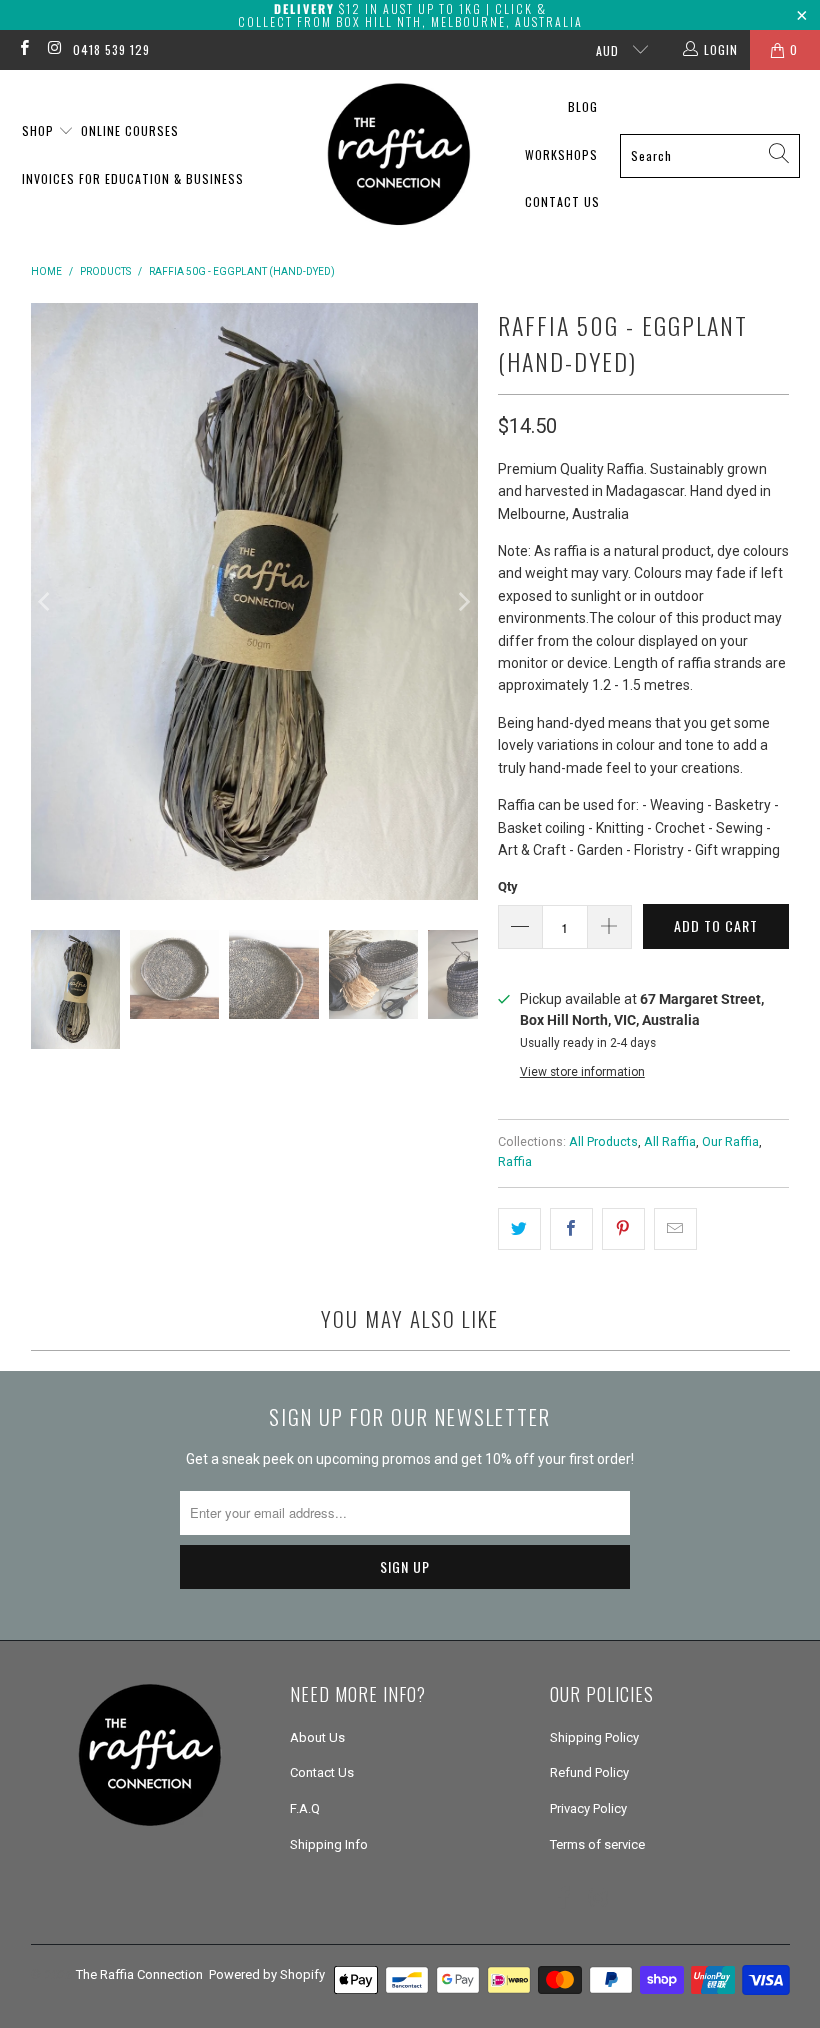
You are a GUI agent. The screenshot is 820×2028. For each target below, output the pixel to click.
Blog (583, 106)
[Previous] (46, 601)
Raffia (515, 1161)
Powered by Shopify (267, 1974)
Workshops (561, 154)
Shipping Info (329, 1844)
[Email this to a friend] (675, 1229)
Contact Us (562, 201)
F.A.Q (305, 1808)
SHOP (40, 130)
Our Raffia (730, 1141)
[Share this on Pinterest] (623, 1229)
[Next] (463, 601)
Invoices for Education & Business (133, 178)
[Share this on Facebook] (571, 1229)
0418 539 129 (111, 49)
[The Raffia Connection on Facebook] (23, 50)
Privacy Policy (588, 1808)
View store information (582, 1072)
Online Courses (130, 130)
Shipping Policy (594, 1737)
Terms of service (597, 1844)
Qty (508, 886)
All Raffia (670, 1141)
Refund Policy (589, 1772)
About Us (317, 1737)
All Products (603, 1141)
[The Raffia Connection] (399, 155)
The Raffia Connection (139, 1974)
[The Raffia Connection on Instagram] (53, 50)
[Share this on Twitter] (519, 1229)
